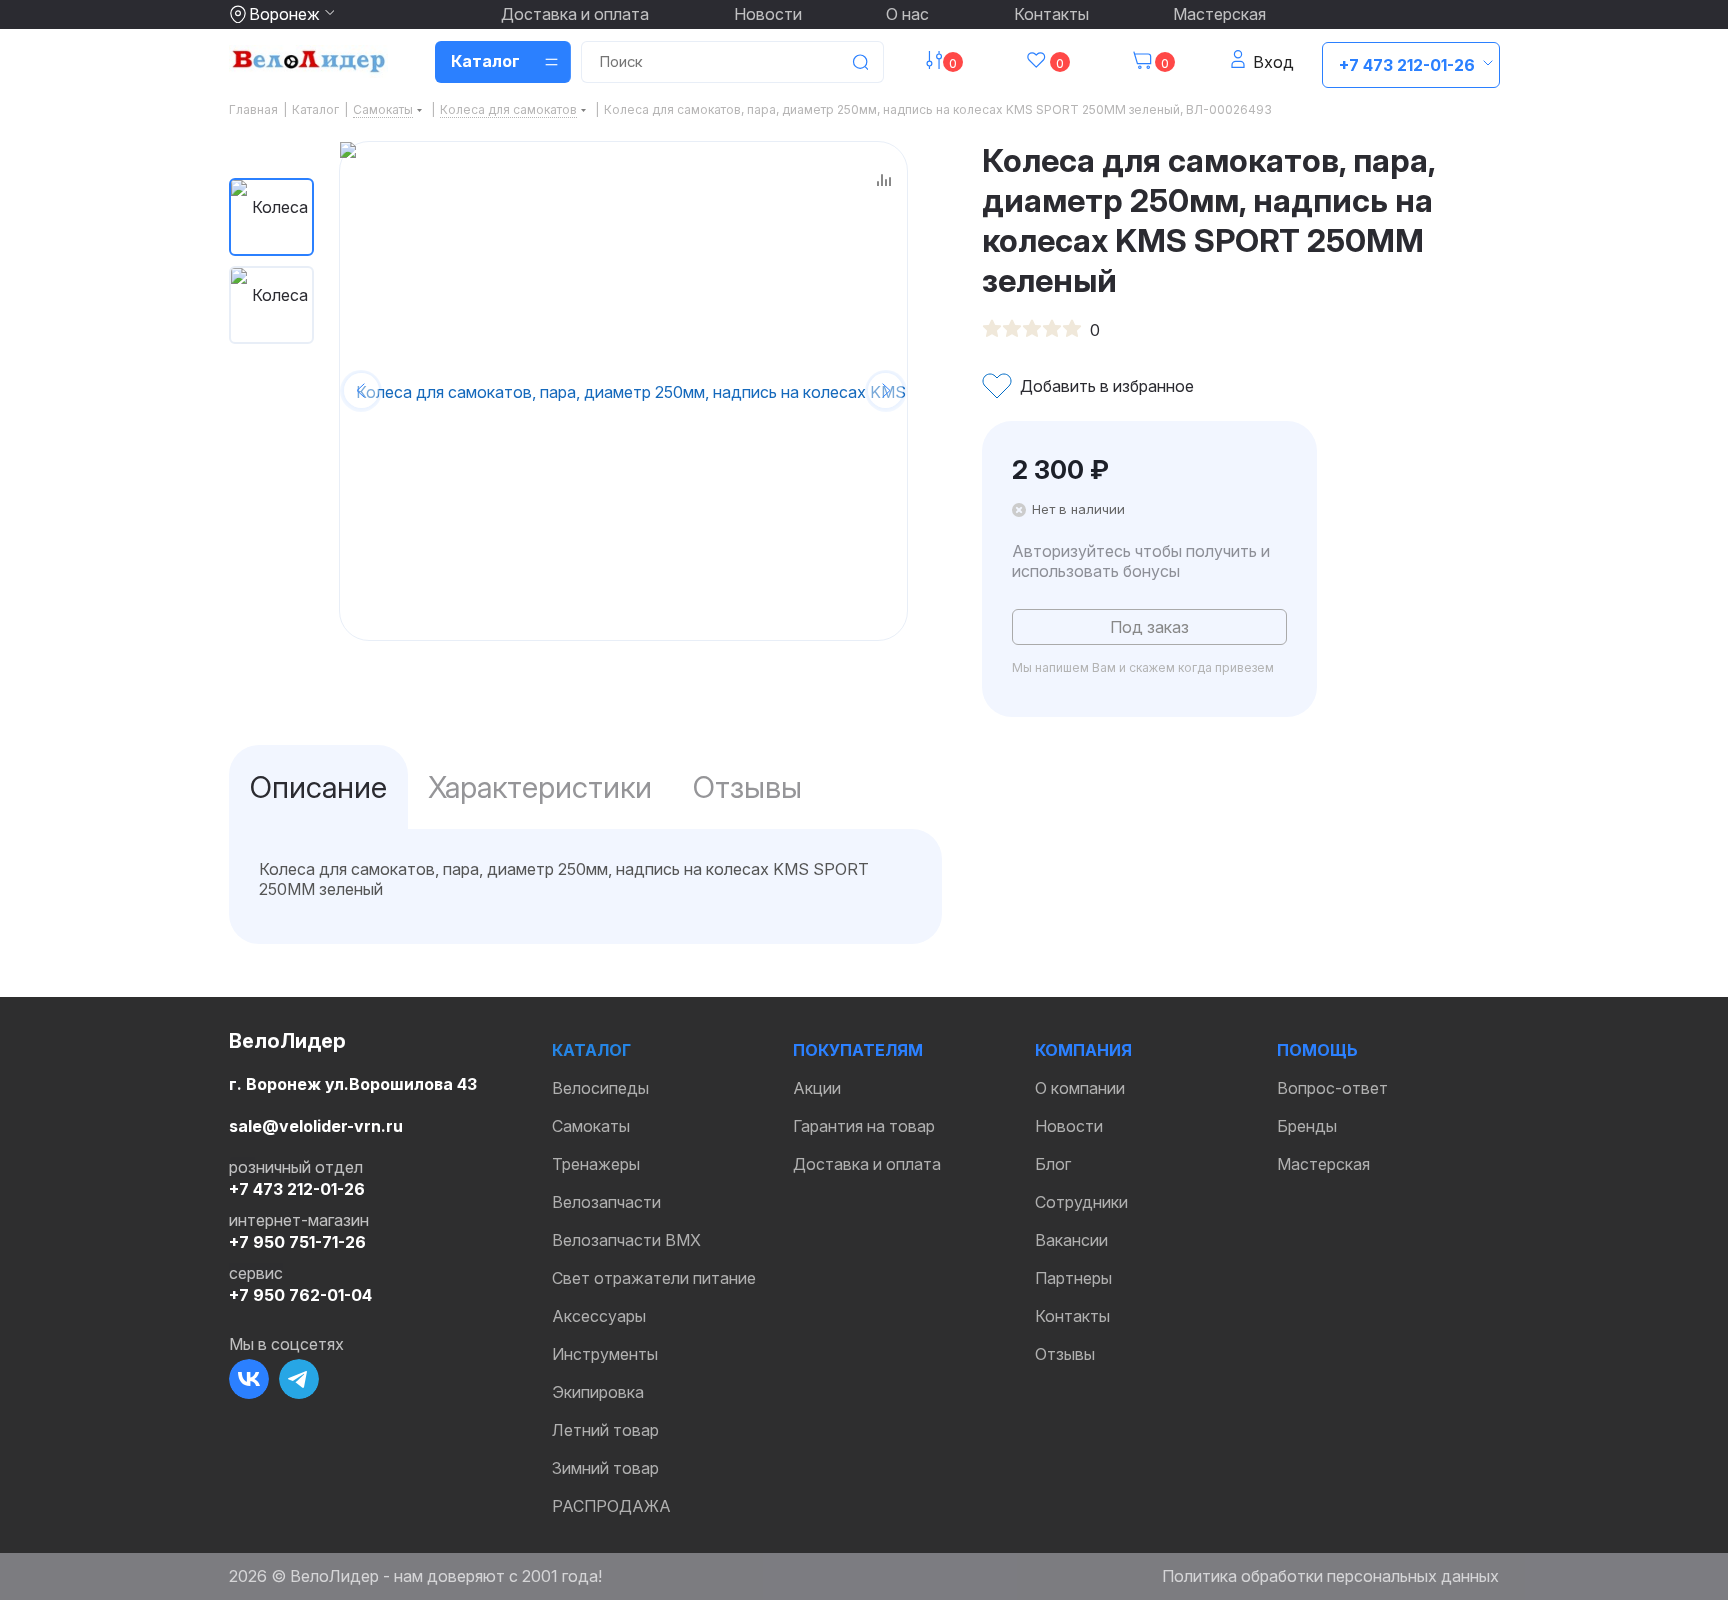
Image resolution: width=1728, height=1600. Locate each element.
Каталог (591, 1050)
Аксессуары (599, 1316)
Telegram (299, 1379)
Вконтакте (249, 1379)
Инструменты (605, 1354)
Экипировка (598, 1392)
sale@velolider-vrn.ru (316, 1126)
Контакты (1051, 14)
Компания (1083, 1050)
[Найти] (860, 62)
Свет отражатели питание (654, 1278)
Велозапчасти (606, 1202)
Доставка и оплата (575, 14)
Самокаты (591, 1126)
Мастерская (1219, 14)
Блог (1053, 1164)
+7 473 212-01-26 (1407, 65)
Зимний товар (605, 1468)
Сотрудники (1081, 1202)
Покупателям (858, 1050)
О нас (907, 14)
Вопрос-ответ (1332, 1088)
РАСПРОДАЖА (611, 1506)
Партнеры (1073, 1278)
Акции (817, 1088)
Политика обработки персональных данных (1330, 1576)
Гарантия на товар (864, 1126)
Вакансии (1071, 1240)
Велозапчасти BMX (626, 1240)
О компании (1080, 1088)
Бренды (1307, 1126)
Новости (768, 14)
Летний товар (605, 1430)
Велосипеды (600, 1088)
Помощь (1317, 1050)
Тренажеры (596, 1164)
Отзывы (1065, 1354)
